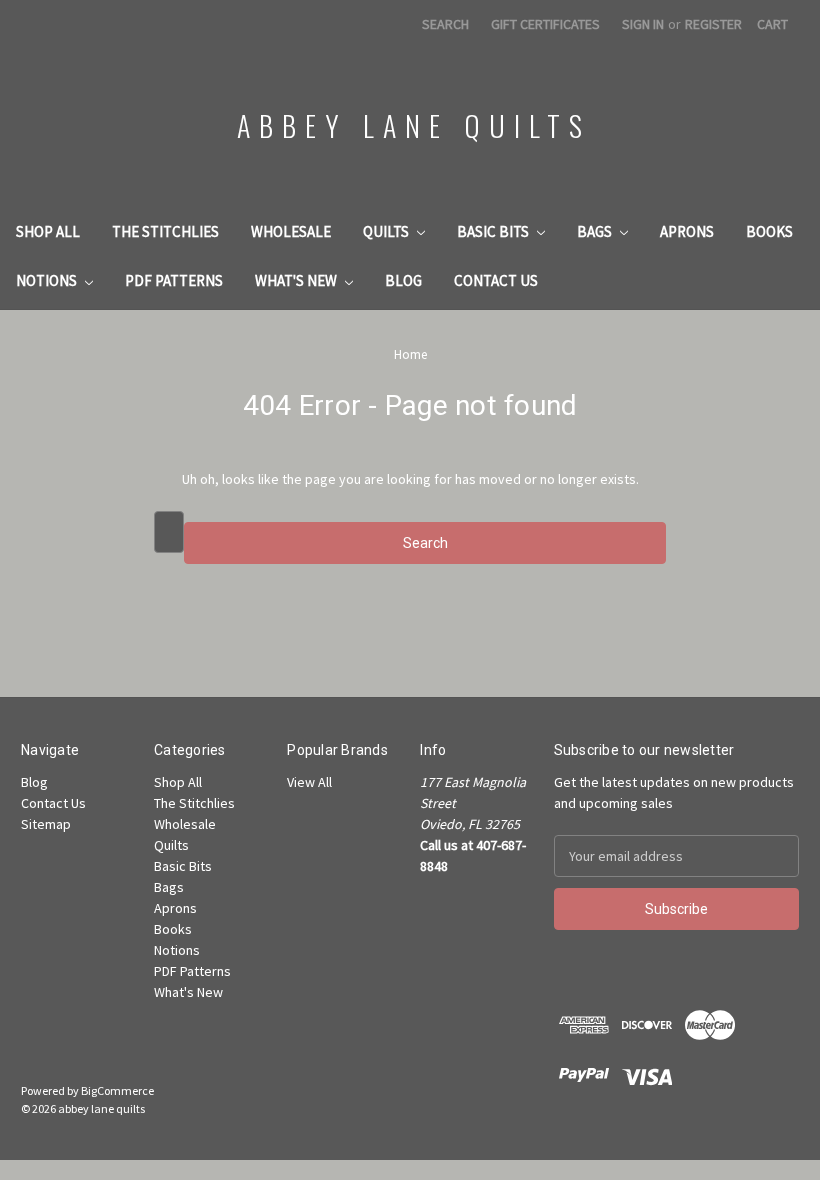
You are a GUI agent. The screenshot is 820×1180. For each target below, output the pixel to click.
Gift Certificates (545, 24)
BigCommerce (117, 1090)
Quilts (387, 231)
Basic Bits (494, 231)
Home (410, 354)
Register (713, 24)
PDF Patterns (174, 280)
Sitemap (46, 824)
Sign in (643, 24)
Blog (403, 280)
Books (769, 231)
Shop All (48, 231)
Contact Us (496, 280)
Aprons (687, 231)
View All (309, 782)
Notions (48, 280)
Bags (596, 231)
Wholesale (291, 231)
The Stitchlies (165, 231)
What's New (297, 280)
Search (445, 24)
